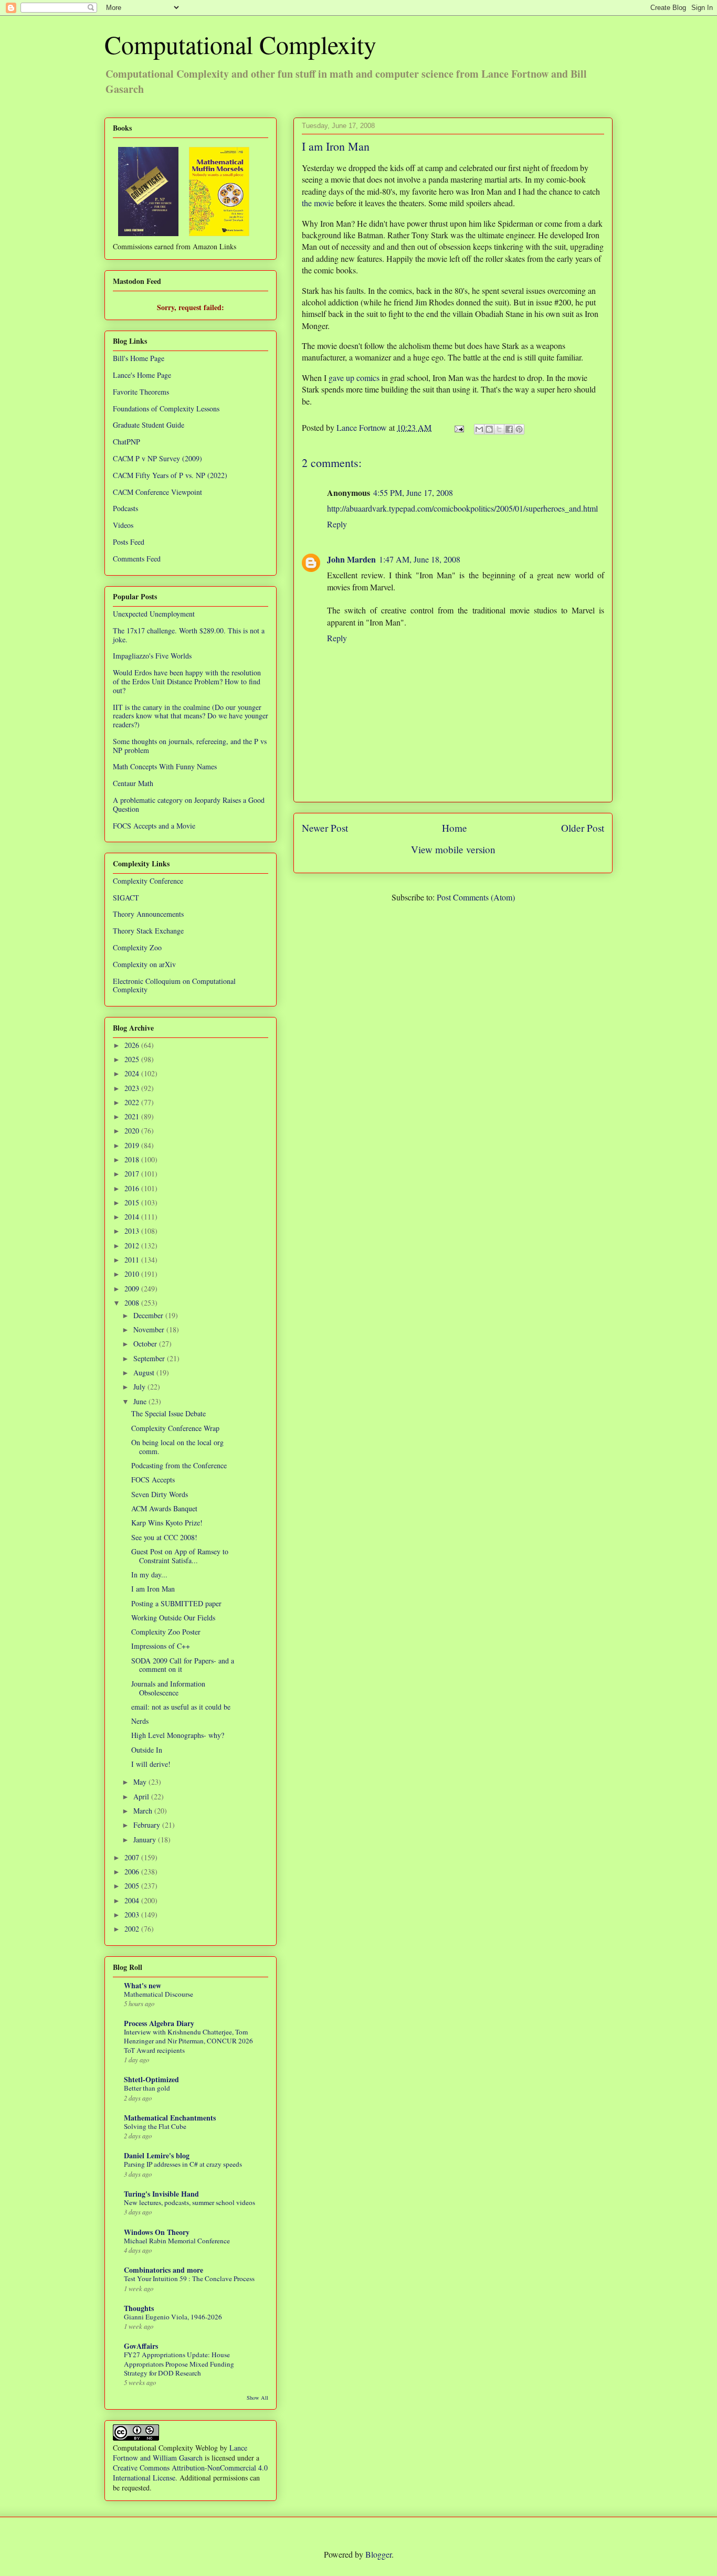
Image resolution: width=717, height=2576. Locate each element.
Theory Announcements (148, 914)
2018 (133, 1159)
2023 (133, 1088)
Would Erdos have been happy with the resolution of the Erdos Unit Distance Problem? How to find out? (187, 681)
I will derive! (151, 1764)
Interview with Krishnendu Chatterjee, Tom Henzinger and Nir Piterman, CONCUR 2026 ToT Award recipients (188, 2041)
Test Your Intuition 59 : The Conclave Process (189, 2278)
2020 (133, 1131)
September (150, 1358)
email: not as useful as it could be (181, 1707)
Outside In (147, 1750)
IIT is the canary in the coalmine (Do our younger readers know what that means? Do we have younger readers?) (191, 716)
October (146, 1344)
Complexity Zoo (137, 947)
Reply (337, 524)
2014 (133, 1217)
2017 (133, 1174)
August (145, 1372)
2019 (133, 1145)
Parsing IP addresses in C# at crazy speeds (183, 2164)
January (146, 1840)
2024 (133, 1073)
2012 (133, 1245)
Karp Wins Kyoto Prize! (167, 1523)
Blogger (378, 2554)
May (141, 1782)
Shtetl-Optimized (151, 2079)
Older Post (583, 828)
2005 (133, 1886)
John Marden (351, 559)
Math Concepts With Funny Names (165, 766)
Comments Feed (137, 559)
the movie (318, 203)
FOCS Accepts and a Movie (154, 826)
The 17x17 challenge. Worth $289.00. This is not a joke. (189, 635)
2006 (133, 1872)
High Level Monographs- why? (178, 1735)
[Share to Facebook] (509, 429)
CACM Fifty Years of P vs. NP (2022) (170, 475)
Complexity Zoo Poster (166, 1632)
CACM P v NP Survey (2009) (157, 458)
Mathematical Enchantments (170, 2118)
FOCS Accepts (153, 1480)
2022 (133, 1102)
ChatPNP (126, 442)
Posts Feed (129, 542)
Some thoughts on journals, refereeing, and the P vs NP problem (190, 746)
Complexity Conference (148, 881)
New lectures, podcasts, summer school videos (189, 2202)
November (150, 1329)
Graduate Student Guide (149, 425)
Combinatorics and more (164, 2270)
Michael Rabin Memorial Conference (177, 2241)
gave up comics (354, 378)
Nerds (140, 1721)
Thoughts (139, 2308)
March (144, 1811)
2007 (133, 1857)
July (140, 1387)
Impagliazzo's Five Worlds (152, 656)
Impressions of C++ (161, 1646)
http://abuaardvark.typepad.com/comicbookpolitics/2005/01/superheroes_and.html (462, 508)
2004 (133, 1900)
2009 (133, 1289)
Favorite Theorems (141, 392)
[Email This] (479, 429)
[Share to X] (499, 429)
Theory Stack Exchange (148, 931)
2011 (133, 1260)
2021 (133, 1116)
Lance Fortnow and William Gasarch (180, 2453)
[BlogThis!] (489, 429)
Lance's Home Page (142, 375)
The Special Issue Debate (168, 1413)
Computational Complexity (240, 44)
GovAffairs (141, 2346)
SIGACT (126, 898)
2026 (133, 1045)
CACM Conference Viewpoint (157, 492)
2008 (133, 1303)
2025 (133, 1059)
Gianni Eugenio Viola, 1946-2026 (173, 2317)
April (142, 1796)
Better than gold (147, 2088)
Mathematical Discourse (159, 1994)
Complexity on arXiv (144, 964)
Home (455, 828)
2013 (133, 1231)
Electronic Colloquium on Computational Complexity (174, 985)
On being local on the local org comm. (177, 1447)
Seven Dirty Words (160, 1494)
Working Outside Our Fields (173, 1618)
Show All (257, 2398)
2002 (133, 1929)
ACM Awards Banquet (164, 1508)
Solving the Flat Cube (155, 2126)
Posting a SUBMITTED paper (176, 1603)
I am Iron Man (153, 1589)
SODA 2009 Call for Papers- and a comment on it (183, 1665)
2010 (133, 1274)
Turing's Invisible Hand (161, 2194)
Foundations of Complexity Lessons (166, 409)
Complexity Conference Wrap (175, 1428)
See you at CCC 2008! (164, 1537)
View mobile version (453, 849)
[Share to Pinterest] (519, 429)
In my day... (149, 1575)
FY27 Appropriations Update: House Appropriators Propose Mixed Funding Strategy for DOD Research (179, 2364)
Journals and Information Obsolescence (168, 1688)
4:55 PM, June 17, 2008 (413, 492)
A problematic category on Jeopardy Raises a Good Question (189, 804)
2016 (133, 1188)
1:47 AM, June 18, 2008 (420, 559)
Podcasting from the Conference (179, 1465)
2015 (133, 1202)
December (149, 1315)
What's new (143, 1985)
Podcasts (125, 508)
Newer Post (325, 828)
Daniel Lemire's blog (157, 2155)
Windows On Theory (157, 2232)
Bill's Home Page (139, 358)
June (141, 1401)
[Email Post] (458, 427)
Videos (123, 525)
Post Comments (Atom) (476, 897)
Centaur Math (133, 783)
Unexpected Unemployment (154, 614)
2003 (133, 1915)
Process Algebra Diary (159, 2023)
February (148, 1825)
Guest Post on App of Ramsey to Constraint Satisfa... (180, 1556)
